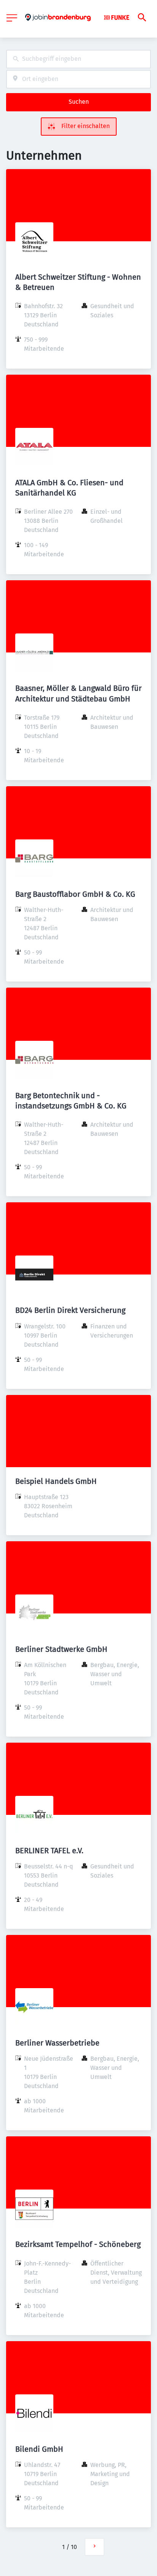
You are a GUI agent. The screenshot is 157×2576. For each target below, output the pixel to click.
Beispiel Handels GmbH (56, 1481)
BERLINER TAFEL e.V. (49, 1851)
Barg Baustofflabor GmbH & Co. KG (75, 894)
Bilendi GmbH (39, 2449)
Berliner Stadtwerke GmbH (61, 1649)
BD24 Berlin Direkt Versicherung (70, 1310)
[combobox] (78, 59)
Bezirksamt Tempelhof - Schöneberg (78, 2244)
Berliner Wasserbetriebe (57, 2043)
